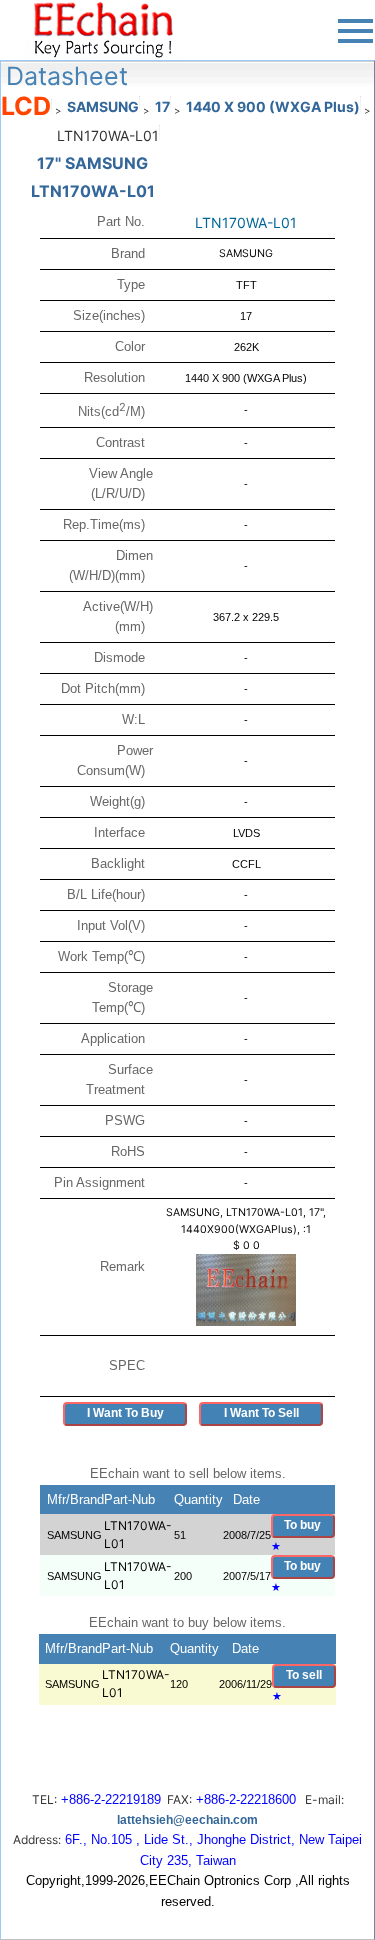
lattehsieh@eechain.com (187, 1820)
